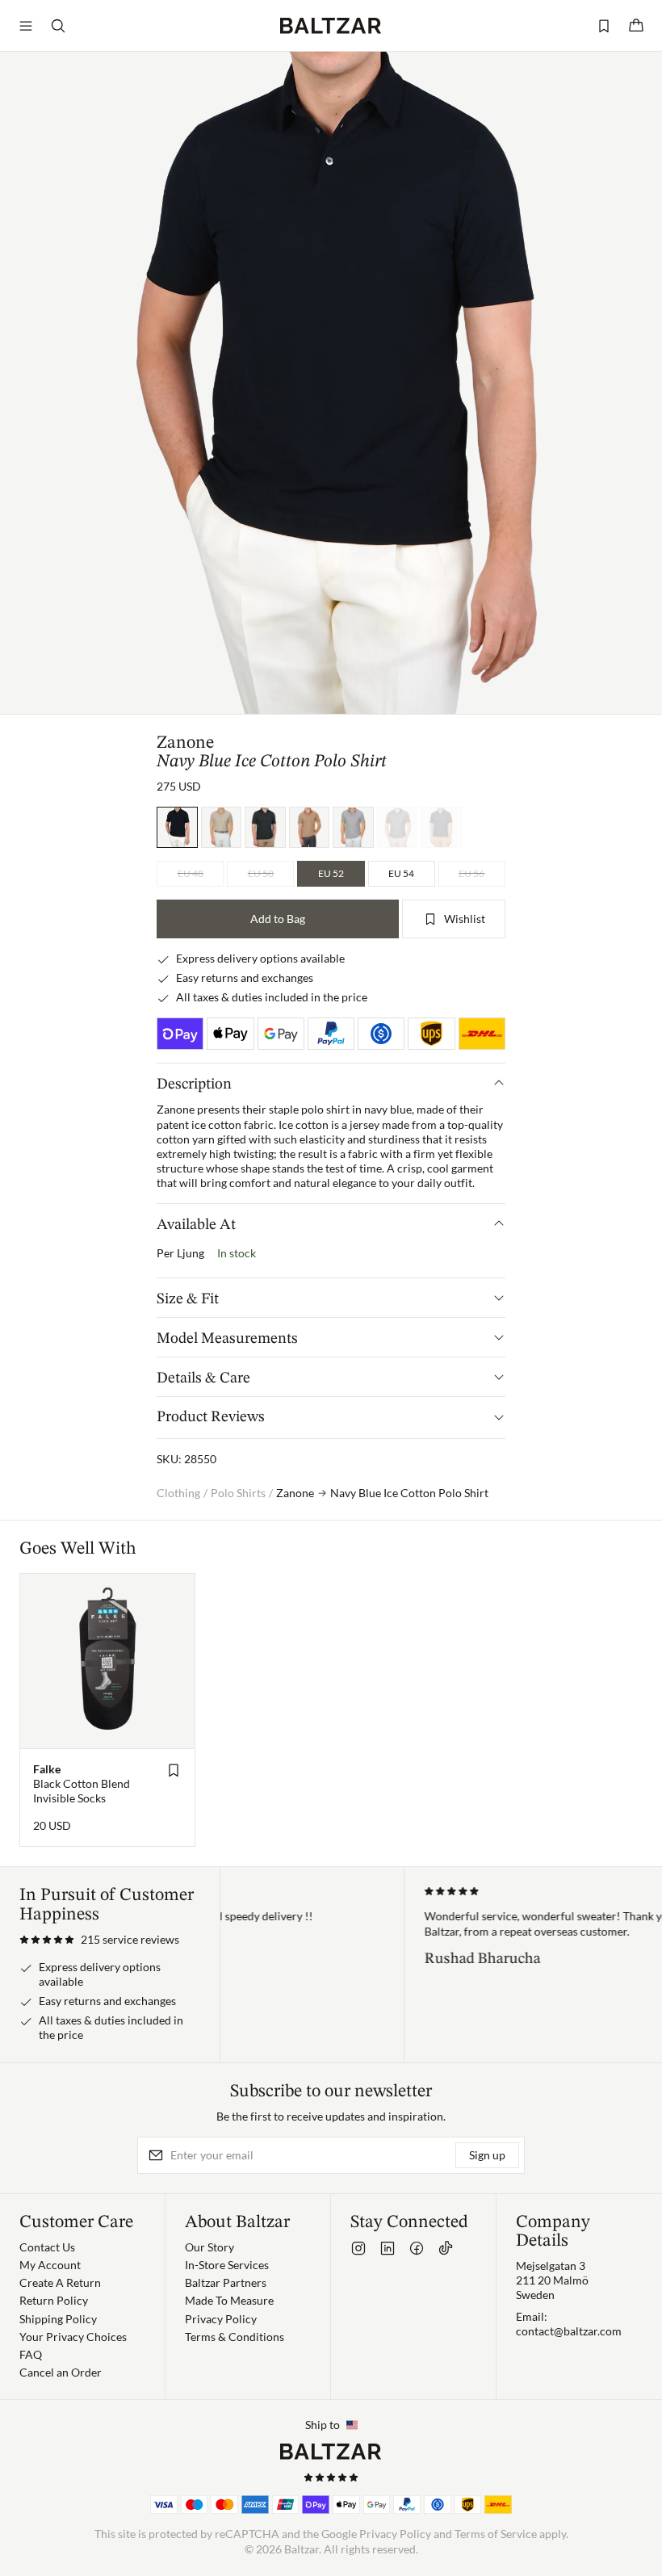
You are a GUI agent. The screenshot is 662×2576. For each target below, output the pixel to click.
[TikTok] (446, 2248)
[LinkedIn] (388, 2248)
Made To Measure (229, 2300)
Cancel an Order (61, 2372)
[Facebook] (417, 2248)
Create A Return (60, 2282)
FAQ (31, 2354)
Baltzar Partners (226, 2282)
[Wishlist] (604, 26)
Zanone (185, 743)
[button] (99, 1940)
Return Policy (54, 2300)
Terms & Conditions (235, 2337)
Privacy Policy (221, 2319)
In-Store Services (227, 2265)
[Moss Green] (265, 827)
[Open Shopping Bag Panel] (636, 26)
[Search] (58, 26)
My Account (50, 2265)
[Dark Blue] (441, 827)
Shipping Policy (58, 2319)
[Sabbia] (222, 827)
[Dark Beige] (310, 827)
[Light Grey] (353, 827)
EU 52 (331, 873)
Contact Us (47, 2247)
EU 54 (401, 873)
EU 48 (191, 873)
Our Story (209, 2247)
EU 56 (471, 873)
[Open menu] (26, 26)
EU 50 (261, 873)
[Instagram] (358, 2248)
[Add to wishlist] (174, 1770)
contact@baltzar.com (569, 2331)
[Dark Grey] (398, 827)
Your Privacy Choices (73, 2337)
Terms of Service (496, 2534)
